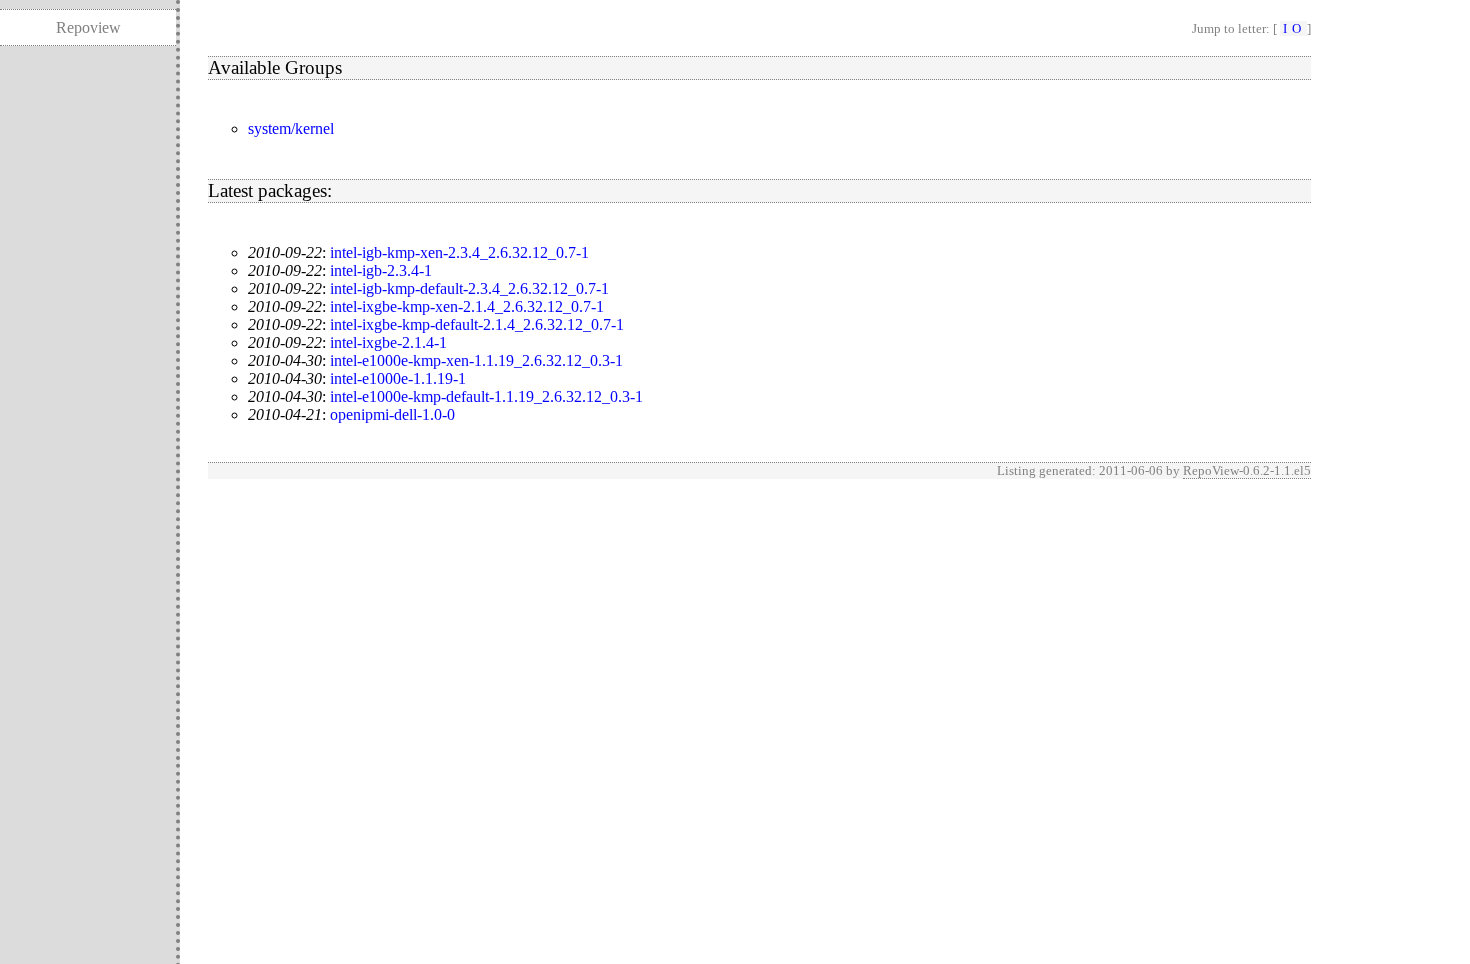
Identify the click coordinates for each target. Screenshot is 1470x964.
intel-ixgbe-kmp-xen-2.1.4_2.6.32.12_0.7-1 (467, 306)
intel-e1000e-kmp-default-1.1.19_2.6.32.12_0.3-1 (486, 396)
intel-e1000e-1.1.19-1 (398, 378)
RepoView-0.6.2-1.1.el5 (1247, 470)
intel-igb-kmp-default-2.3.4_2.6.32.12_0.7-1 (469, 288)
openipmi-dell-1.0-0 (392, 414)
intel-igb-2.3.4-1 (381, 270)
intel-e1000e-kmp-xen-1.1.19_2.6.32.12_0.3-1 (476, 360)
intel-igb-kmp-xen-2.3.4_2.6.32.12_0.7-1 (459, 252)
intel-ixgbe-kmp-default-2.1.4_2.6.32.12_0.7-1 (477, 324)
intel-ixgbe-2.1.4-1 (388, 342)
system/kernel (291, 128)
